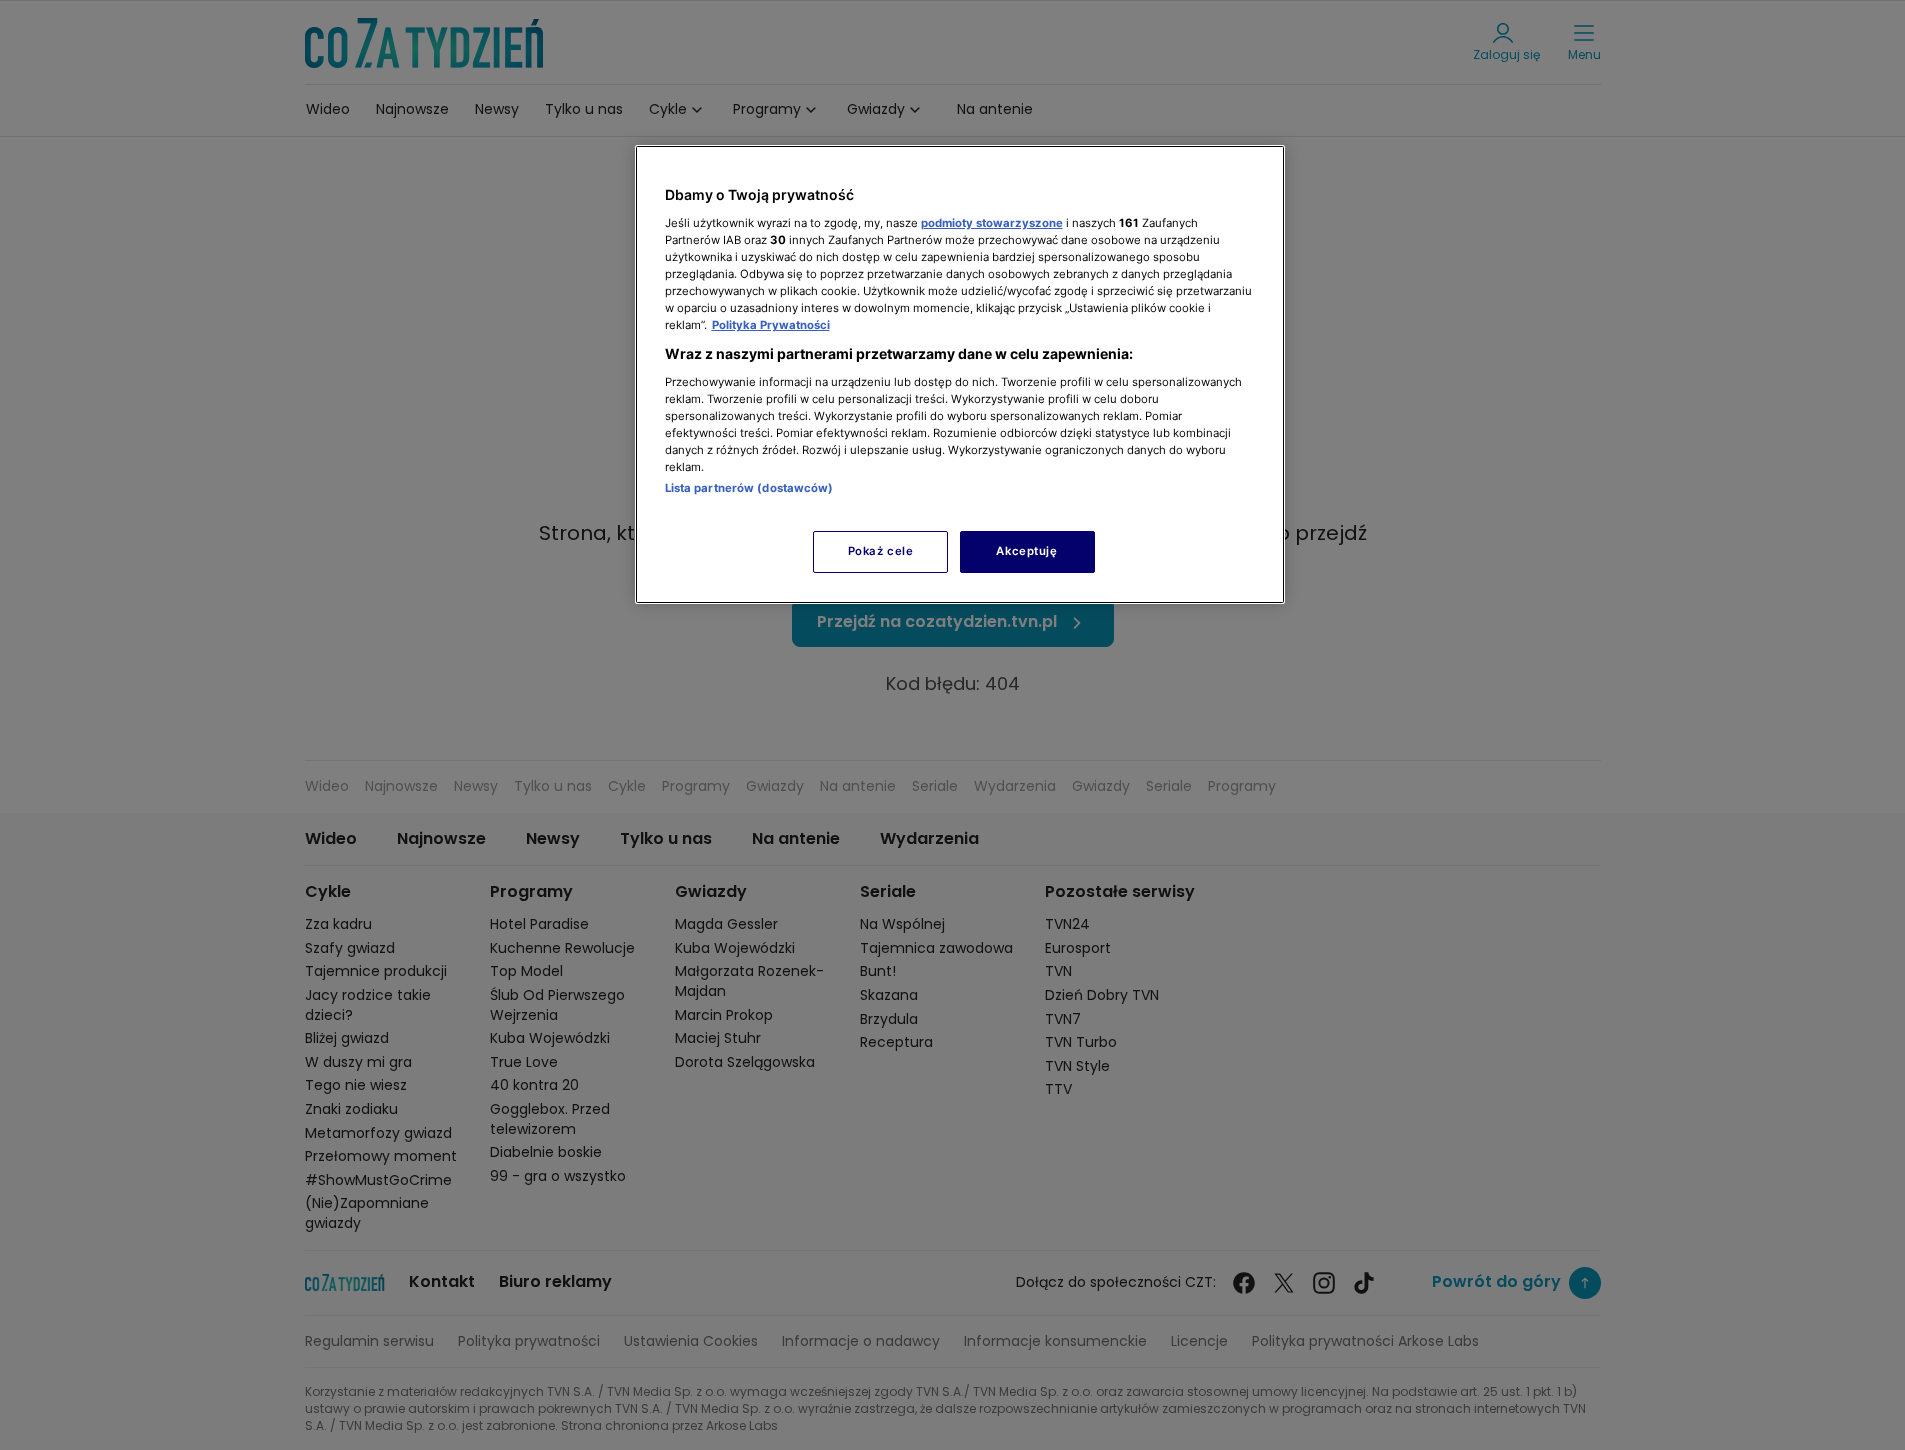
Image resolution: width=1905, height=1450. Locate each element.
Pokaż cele (881, 551)
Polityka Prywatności (771, 325)
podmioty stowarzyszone (992, 223)
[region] (960, 374)
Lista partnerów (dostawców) (749, 488)
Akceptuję (1026, 551)
